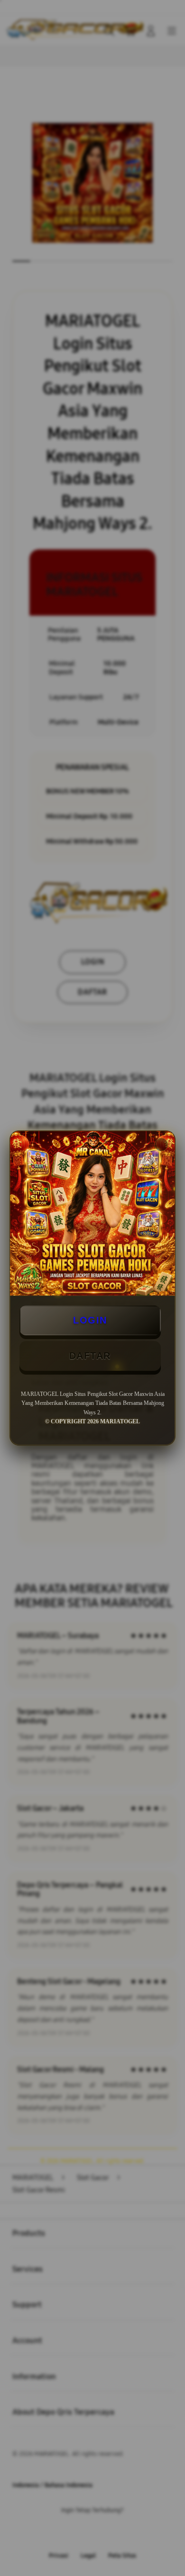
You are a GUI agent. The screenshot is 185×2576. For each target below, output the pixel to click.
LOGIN (90, 1320)
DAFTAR (90, 1356)
